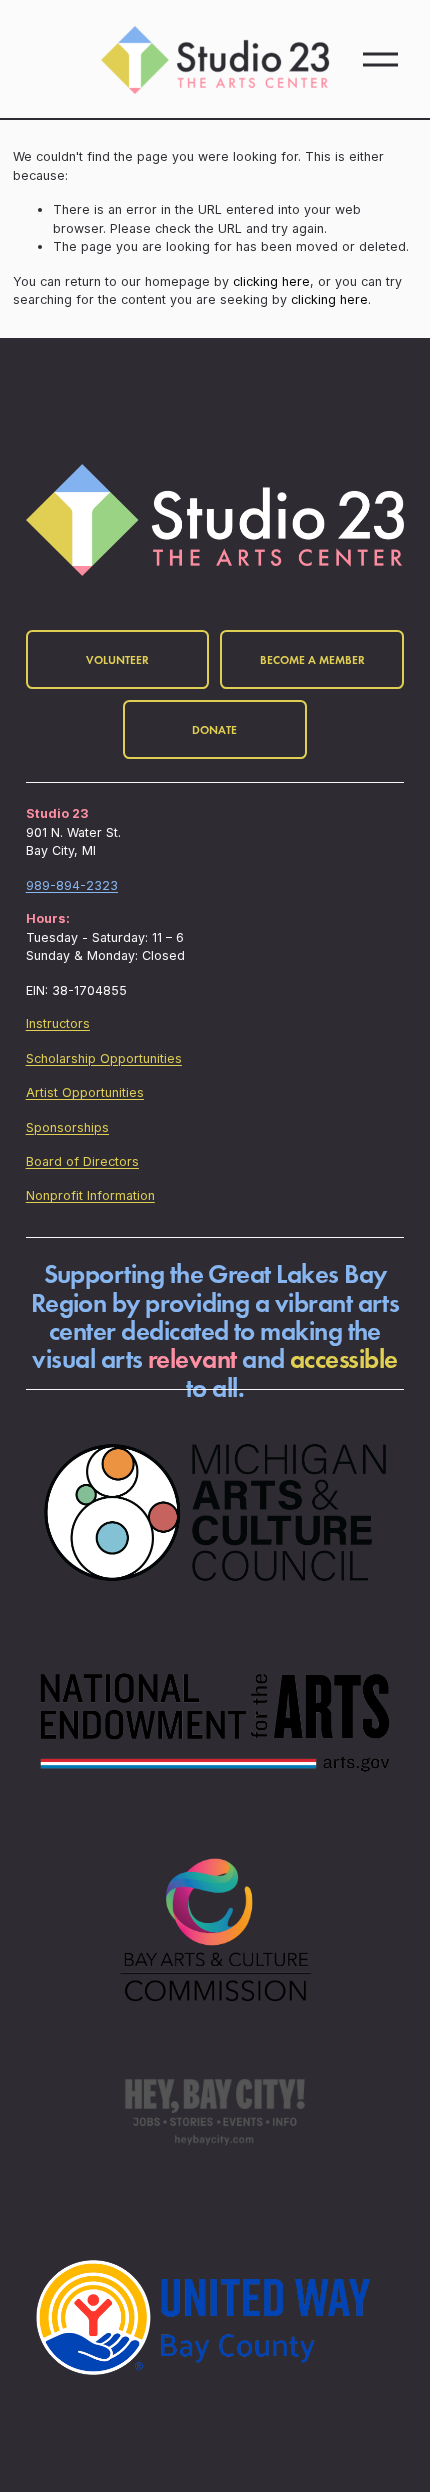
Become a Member (312, 660)
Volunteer (117, 660)
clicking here (271, 281)
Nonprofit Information (90, 1195)
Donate (214, 730)
